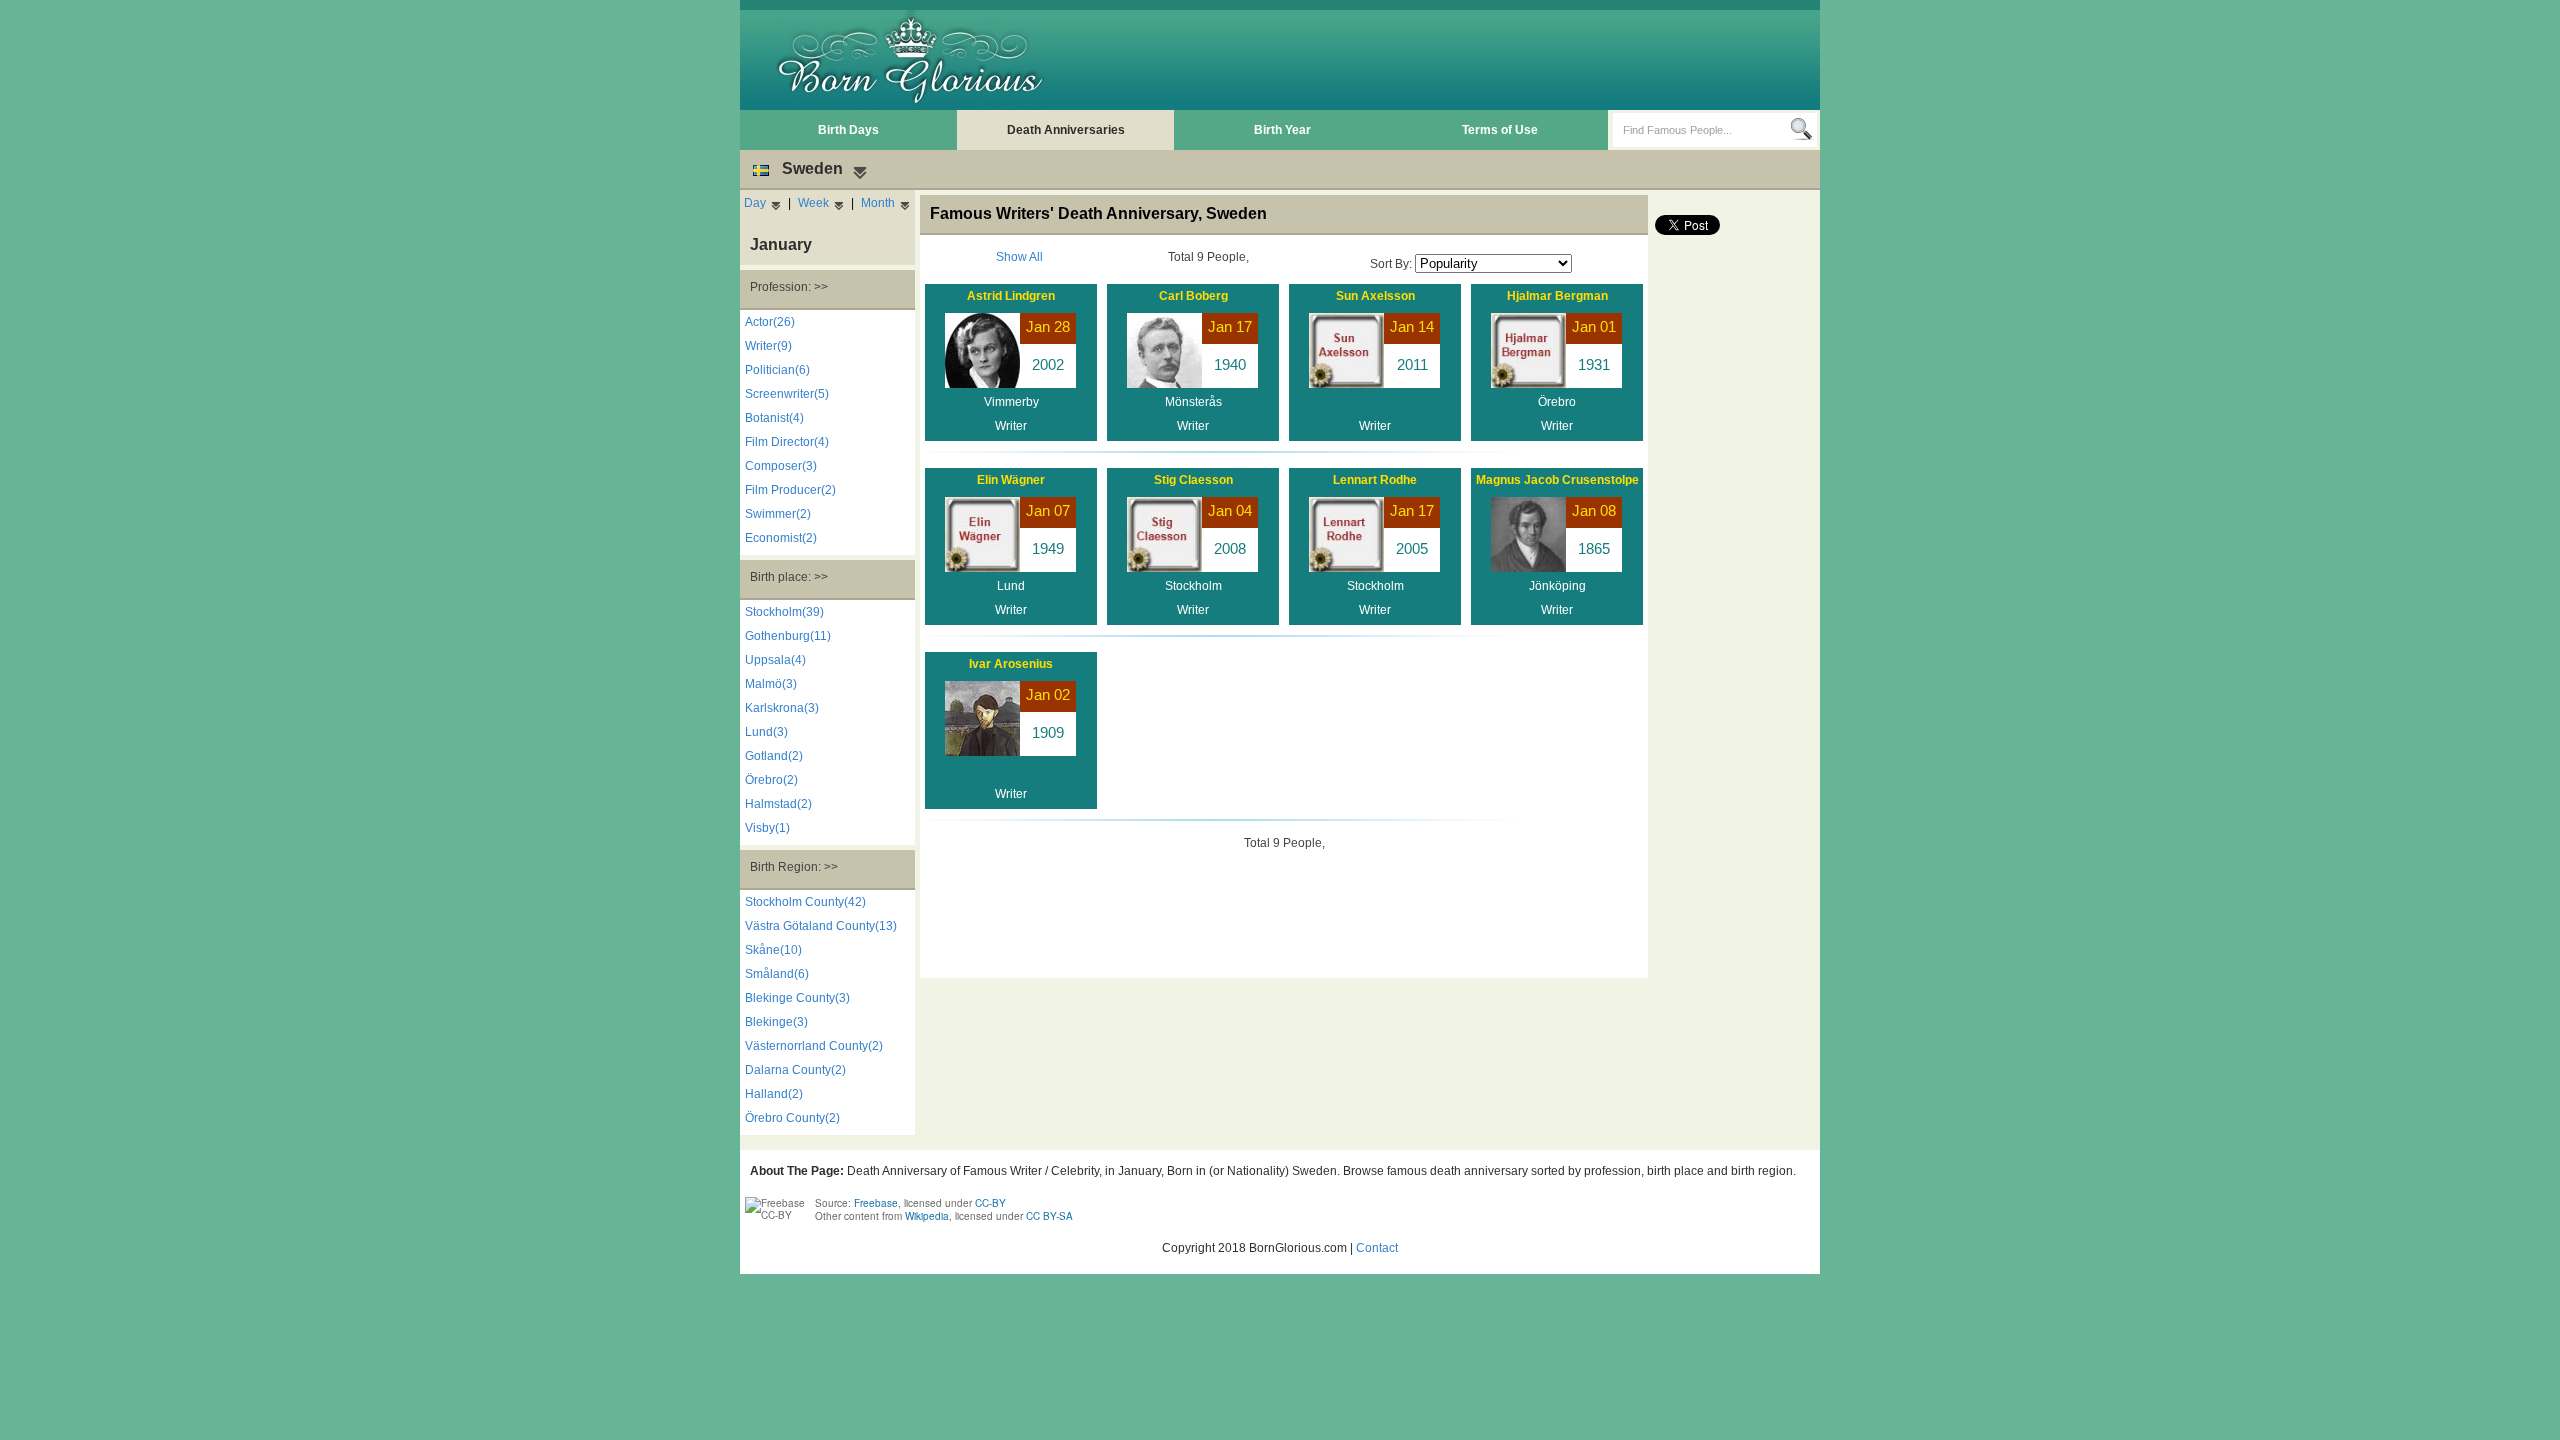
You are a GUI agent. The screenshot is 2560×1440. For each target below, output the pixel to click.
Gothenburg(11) (788, 636)
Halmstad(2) (778, 804)
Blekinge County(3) (797, 998)
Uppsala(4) (775, 660)
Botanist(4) (774, 418)
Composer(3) (781, 466)
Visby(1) (767, 828)
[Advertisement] (1451, 60)
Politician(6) (777, 370)
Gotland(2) (774, 756)
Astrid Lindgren (1011, 296)
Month (878, 203)
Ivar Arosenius (1011, 664)
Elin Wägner (1011, 480)
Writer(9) (768, 346)
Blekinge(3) (776, 1022)
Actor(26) (770, 322)
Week (813, 203)
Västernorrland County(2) (814, 1046)
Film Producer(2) (790, 490)
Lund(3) (766, 732)
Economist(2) (781, 538)
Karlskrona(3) (782, 708)
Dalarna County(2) (795, 1070)
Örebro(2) (771, 780)
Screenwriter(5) (787, 394)
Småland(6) (777, 974)
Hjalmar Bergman (1557, 296)
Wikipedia (927, 1216)
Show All (1019, 257)
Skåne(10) (773, 950)
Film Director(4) (787, 442)
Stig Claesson (1193, 480)
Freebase (876, 1203)
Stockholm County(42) (805, 902)
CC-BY (990, 1203)
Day (755, 203)
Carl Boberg (1193, 296)
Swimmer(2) (778, 514)
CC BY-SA (1049, 1216)
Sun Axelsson (1375, 296)
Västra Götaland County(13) (821, 926)
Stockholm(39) (784, 612)
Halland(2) (774, 1094)
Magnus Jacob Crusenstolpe (1557, 480)
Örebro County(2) (792, 1118)
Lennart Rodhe (1375, 480)
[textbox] (1701, 130)
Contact (1377, 1248)
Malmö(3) (771, 684)
